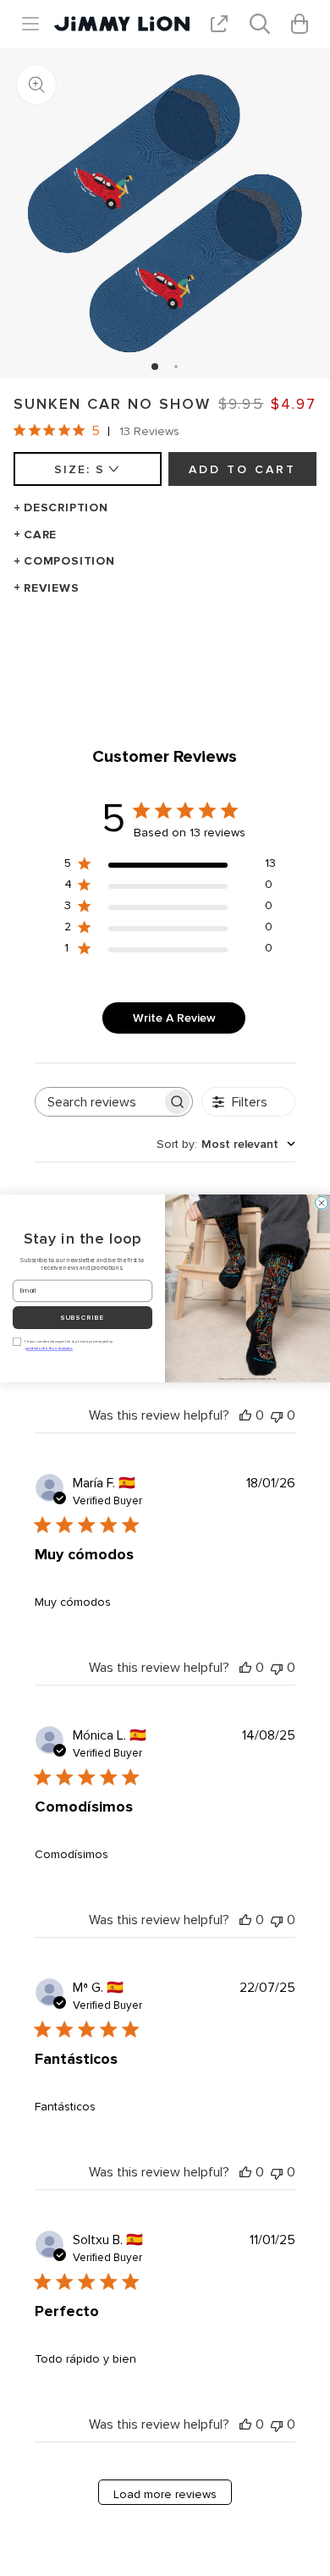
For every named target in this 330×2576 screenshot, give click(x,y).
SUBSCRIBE (83, 1317)
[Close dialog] (322, 1203)
